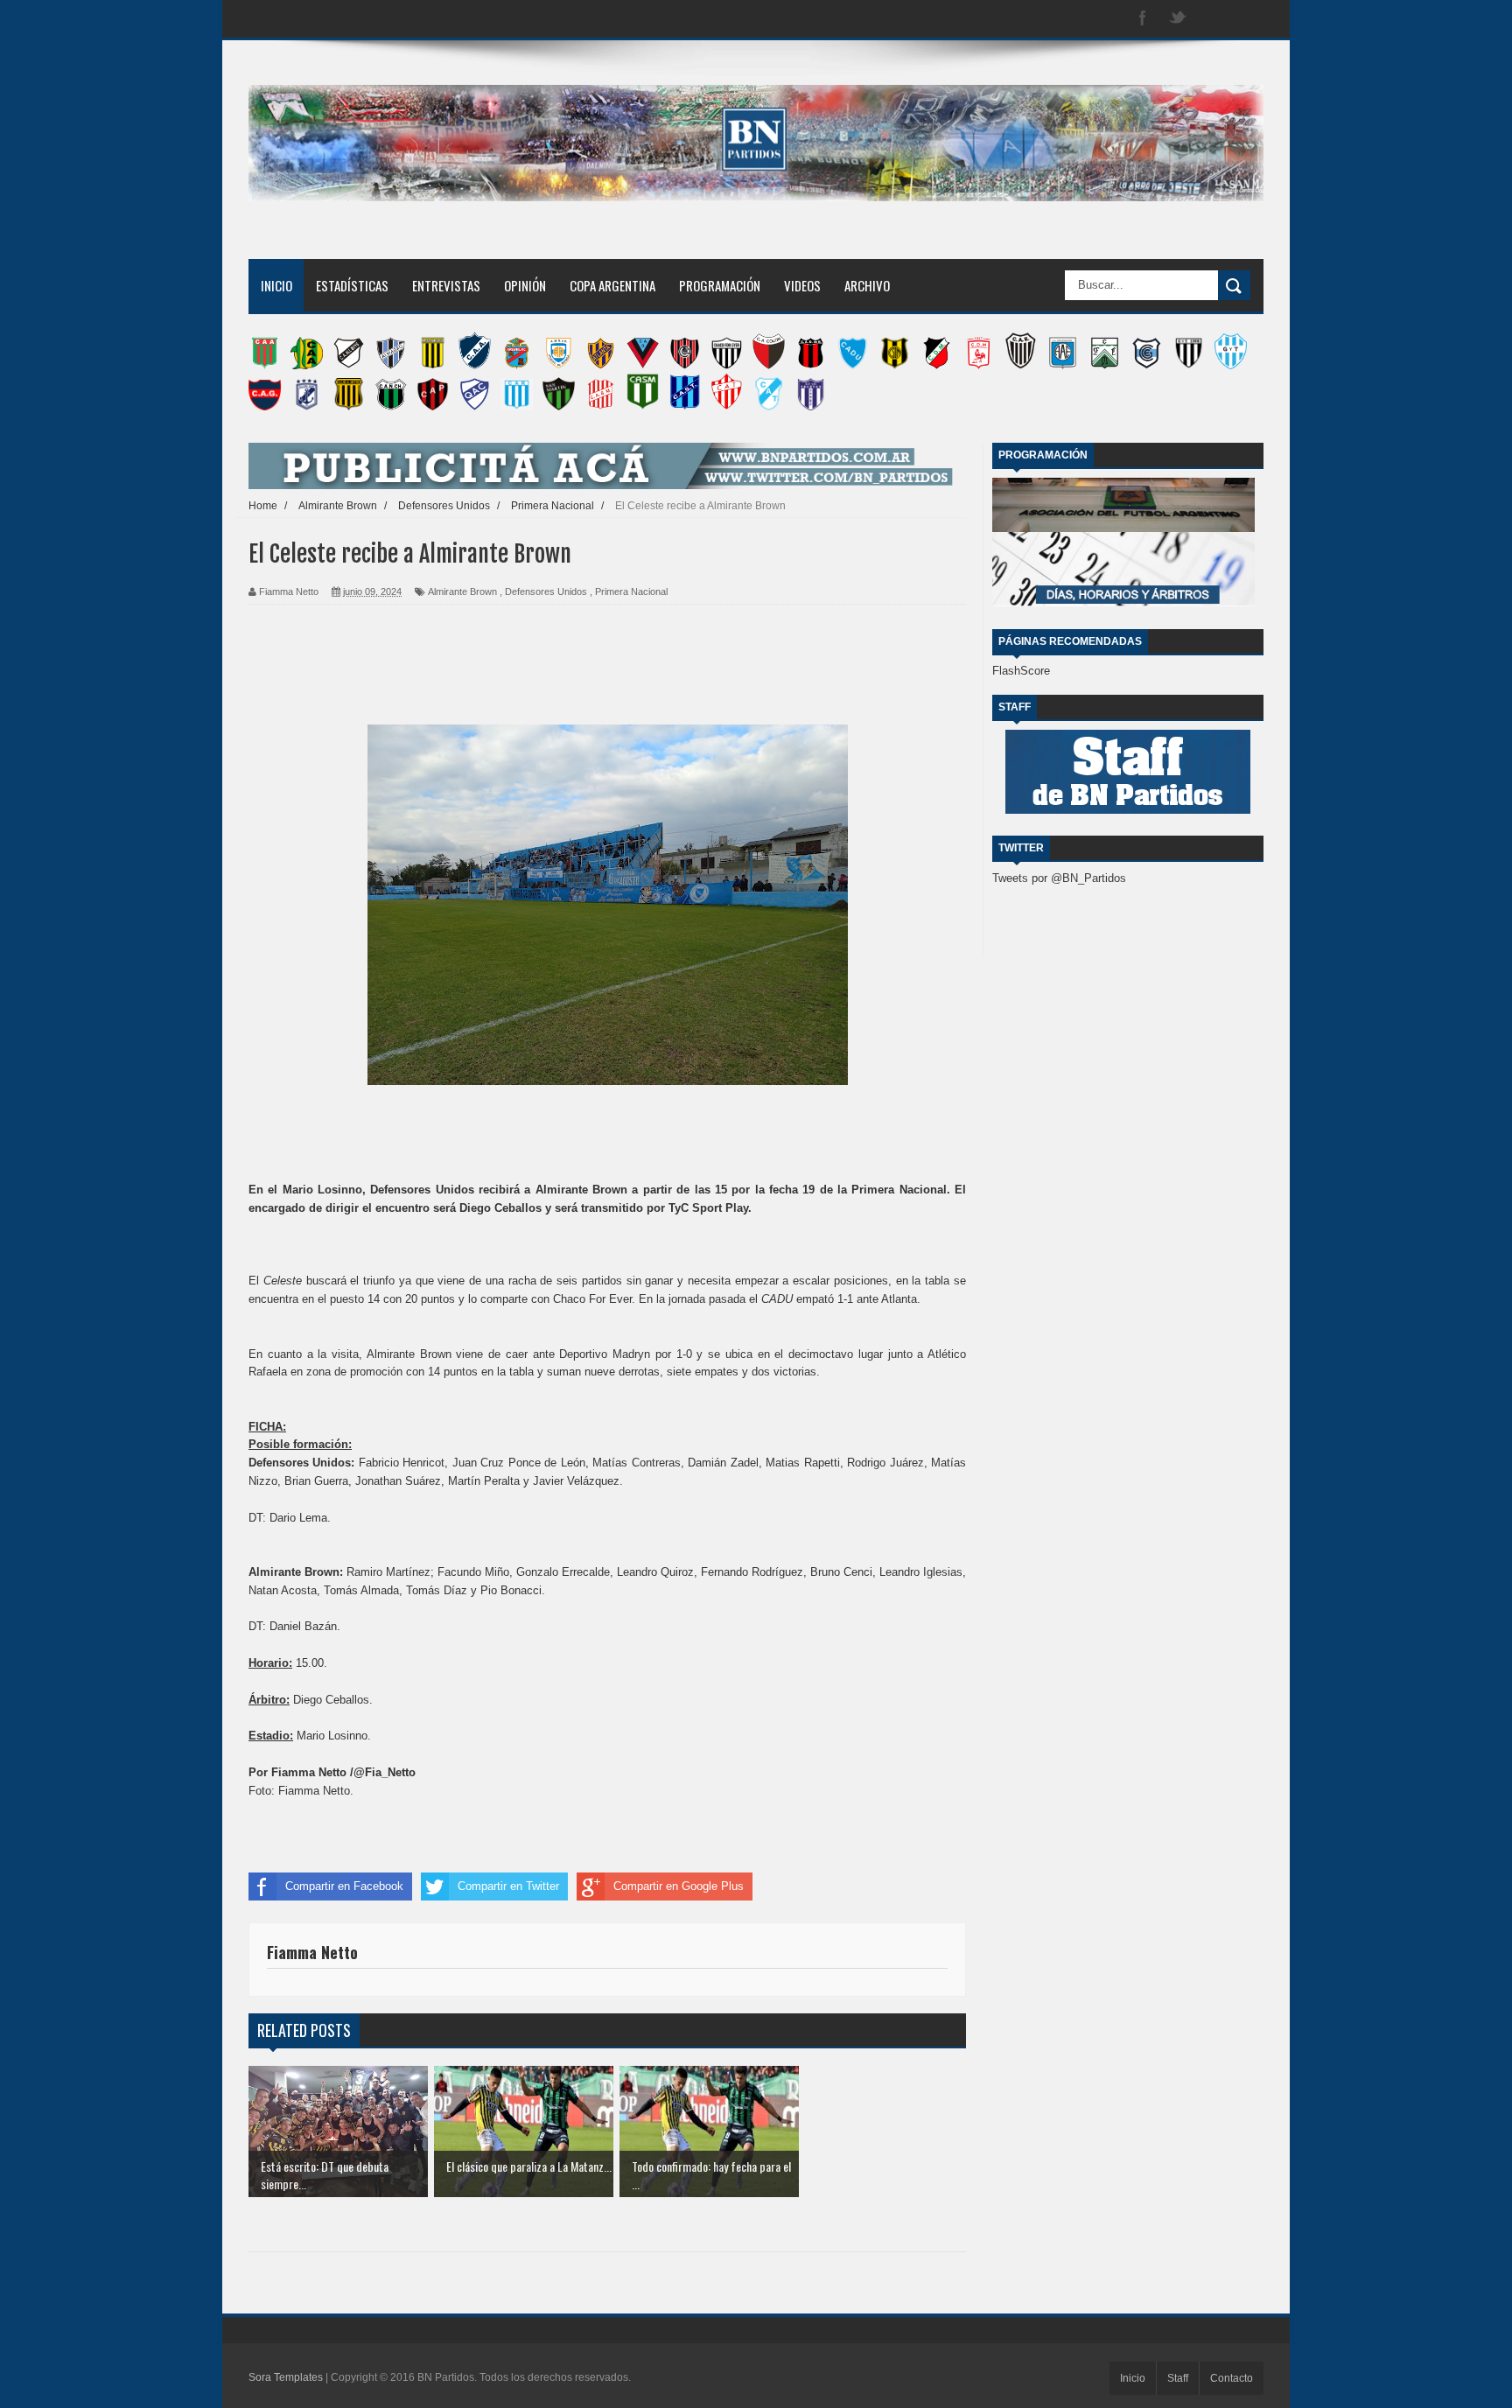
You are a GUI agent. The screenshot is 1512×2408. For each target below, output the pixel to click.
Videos (802, 285)
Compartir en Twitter (508, 1886)
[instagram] (1213, 19)
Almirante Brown (462, 591)
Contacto (1232, 2378)
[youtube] (1248, 19)
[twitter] (1178, 19)
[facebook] (1143, 19)
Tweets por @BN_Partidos (1059, 878)
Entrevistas (446, 285)
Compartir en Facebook (344, 1886)
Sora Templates (286, 2377)
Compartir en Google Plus (679, 1886)
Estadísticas (352, 285)
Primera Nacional (631, 591)
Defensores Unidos (546, 591)
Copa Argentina (612, 285)
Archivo (867, 285)
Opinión (525, 285)
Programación (720, 285)
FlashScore (1021, 671)
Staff (1178, 2378)
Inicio (276, 285)
